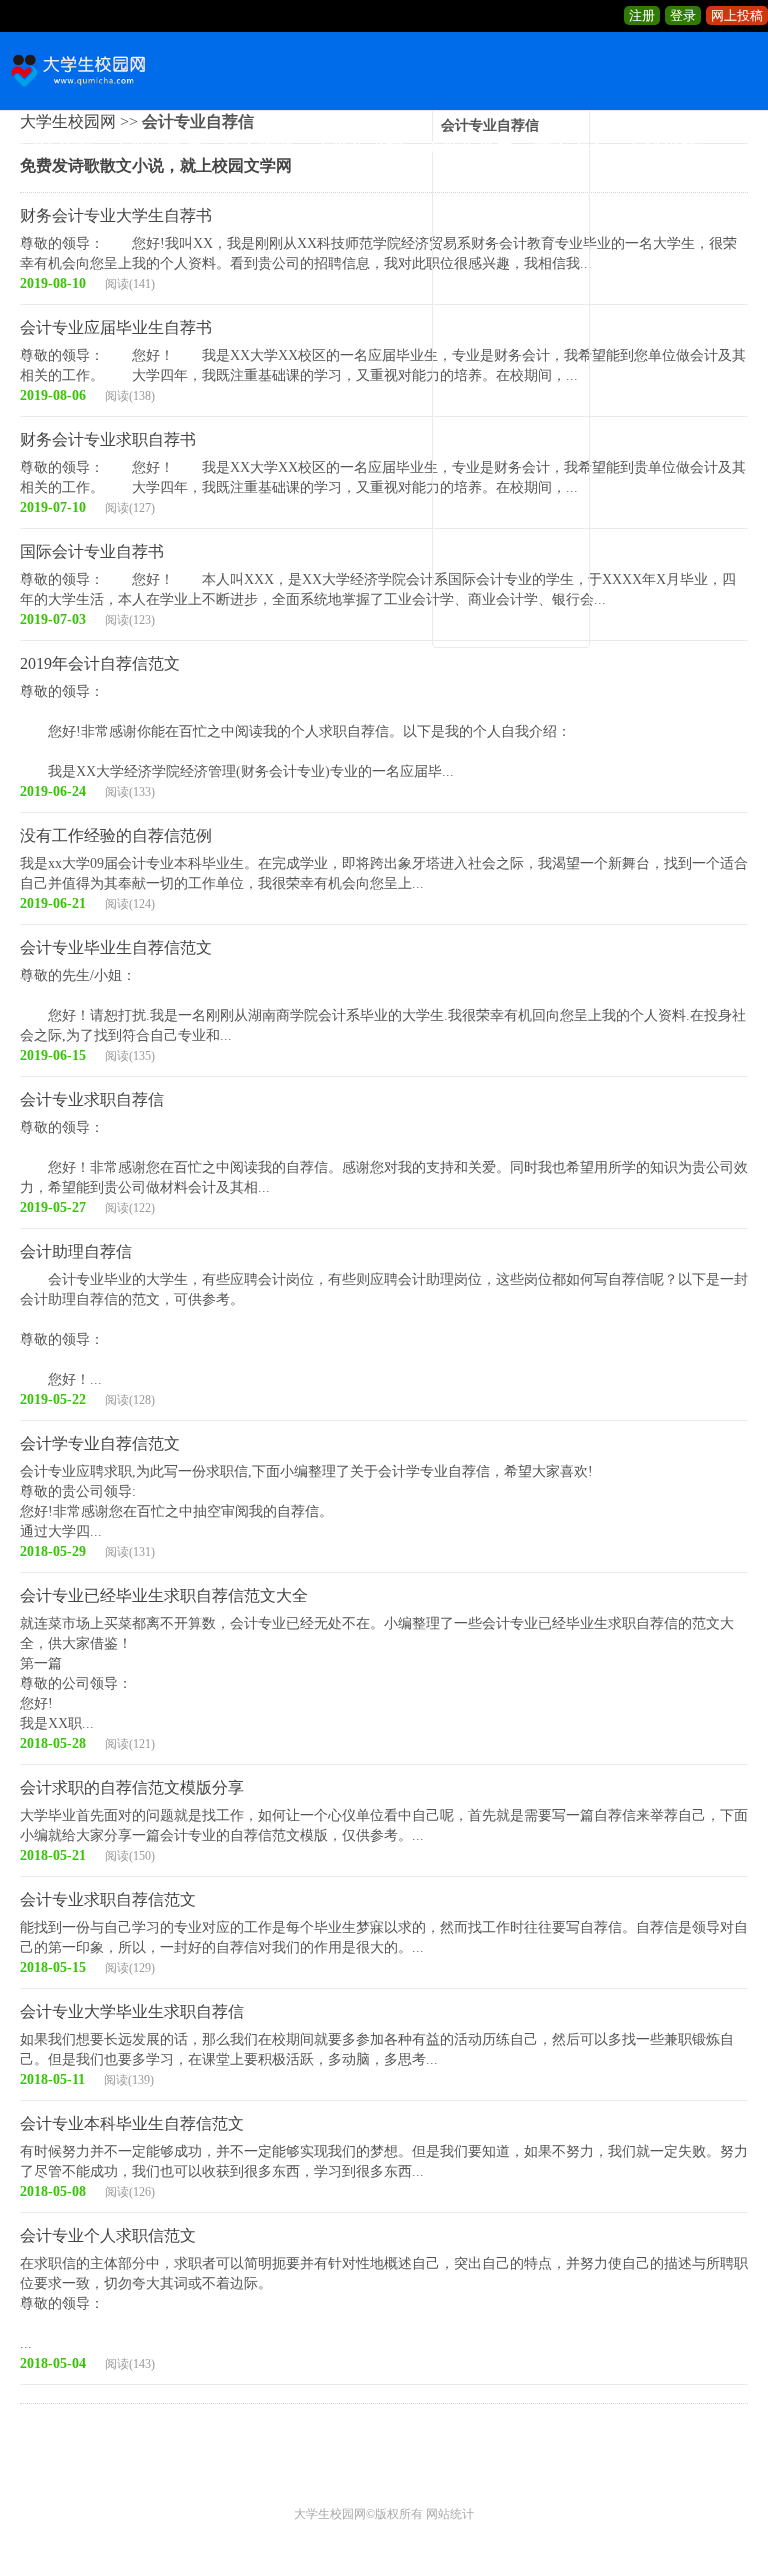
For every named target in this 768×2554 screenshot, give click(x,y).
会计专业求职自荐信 (92, 1099)
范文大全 (570, 150)
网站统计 (450, 2514)
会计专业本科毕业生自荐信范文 (132, 2123)
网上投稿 (737, 15)
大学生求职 (359, 150)
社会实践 (258, 150)
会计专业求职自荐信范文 (108, 1899)
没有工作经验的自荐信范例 (116, 835)
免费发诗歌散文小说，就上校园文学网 (156, 165)
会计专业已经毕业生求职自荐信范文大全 (164, 1595)
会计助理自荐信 (76, 1251)
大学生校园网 (330, 2514)
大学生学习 (469, 150)
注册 (642, 15)
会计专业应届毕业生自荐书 (116, 327)
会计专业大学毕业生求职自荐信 (132, 2011)
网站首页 (56, 150)
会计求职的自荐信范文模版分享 (132, 1787)
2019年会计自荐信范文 (100, 663)
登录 (683, 15)
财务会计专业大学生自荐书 (116, 215)
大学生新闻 (157, 150)
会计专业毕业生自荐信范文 (116, 947)
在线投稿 (662, 150)
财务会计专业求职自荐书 (108, 439)
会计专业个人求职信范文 (108, 2235)
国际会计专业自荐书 (92, 551)
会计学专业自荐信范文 (100, 1443)
